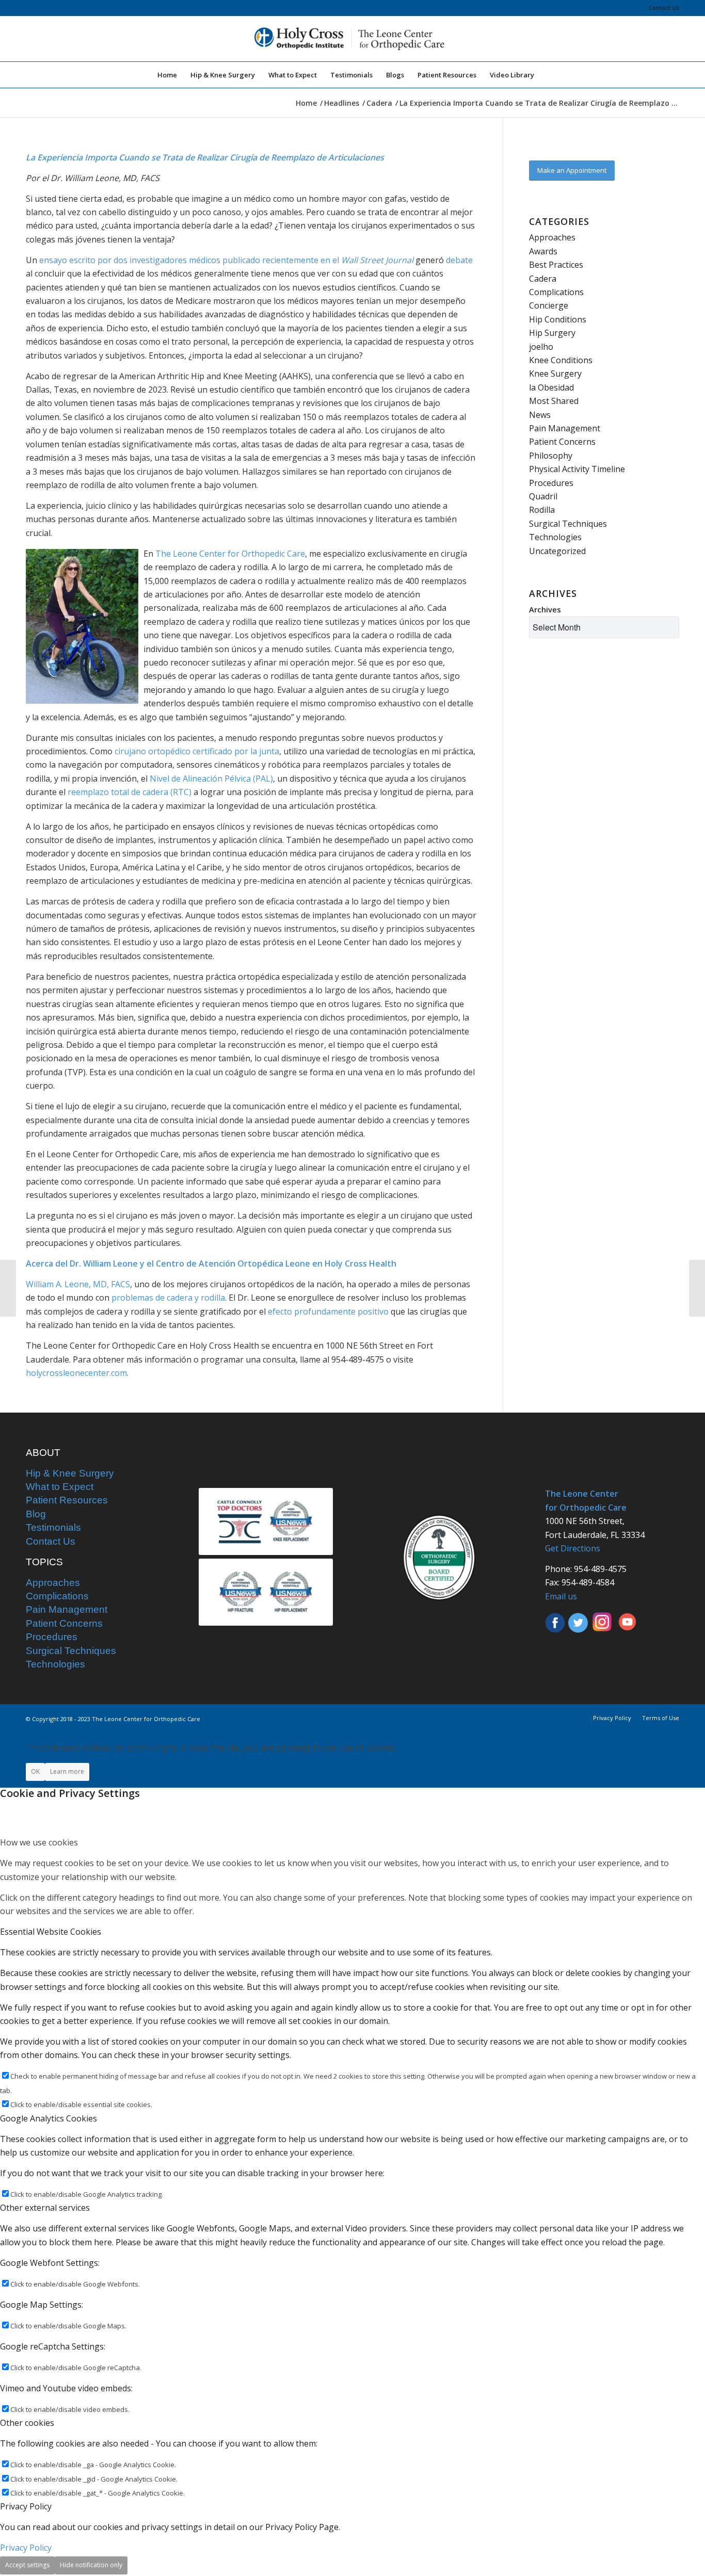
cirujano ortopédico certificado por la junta (197, 751)
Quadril (543, 496)
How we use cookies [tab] (39, 1842)
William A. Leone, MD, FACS (78, 1284)
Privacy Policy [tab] (26, 2506)
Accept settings (27, 2565)
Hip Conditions (558, 319)
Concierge (549, 305)
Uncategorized (557, 551)
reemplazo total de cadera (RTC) (130, 792)
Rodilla (542, 510)
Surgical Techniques (568, 524)
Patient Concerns (562, 442)
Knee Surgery (555, 374)
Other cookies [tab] (27, 2423)
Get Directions (573, 1548)
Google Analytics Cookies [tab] (49, 2118)
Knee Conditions (561, 360)
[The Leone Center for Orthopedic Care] (352, 39)
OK (35, 1771)
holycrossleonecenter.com (76, 1373)
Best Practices (556, 265)
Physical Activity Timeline (577, 469)
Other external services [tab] (45, 2208)
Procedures (551, 483)
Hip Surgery (552, 333)
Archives (545, 609)
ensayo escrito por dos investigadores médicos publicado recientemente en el (226, 260)
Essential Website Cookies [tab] (51, 1932)
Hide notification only (91, 2565)
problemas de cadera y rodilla (168, 1298)
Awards (543, 251)
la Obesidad (551, 387)
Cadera (543, 279)
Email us (561, 1596)
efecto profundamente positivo (328, 1311)
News (540, 415)
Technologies (555, 537)
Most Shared (554, 401)
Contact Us (664, 7)
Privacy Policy (26, 2548)
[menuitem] (661, 8)
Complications (556, 292)
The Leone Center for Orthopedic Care (230, 554)
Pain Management (565, 428)
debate (459, 260)
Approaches (552, 237)
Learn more (67, 1771)
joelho (541, 347)
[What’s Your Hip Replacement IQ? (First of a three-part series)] (697, 1288)
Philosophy (551, 456)
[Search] (548, 75)
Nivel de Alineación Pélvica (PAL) (211, 779)
